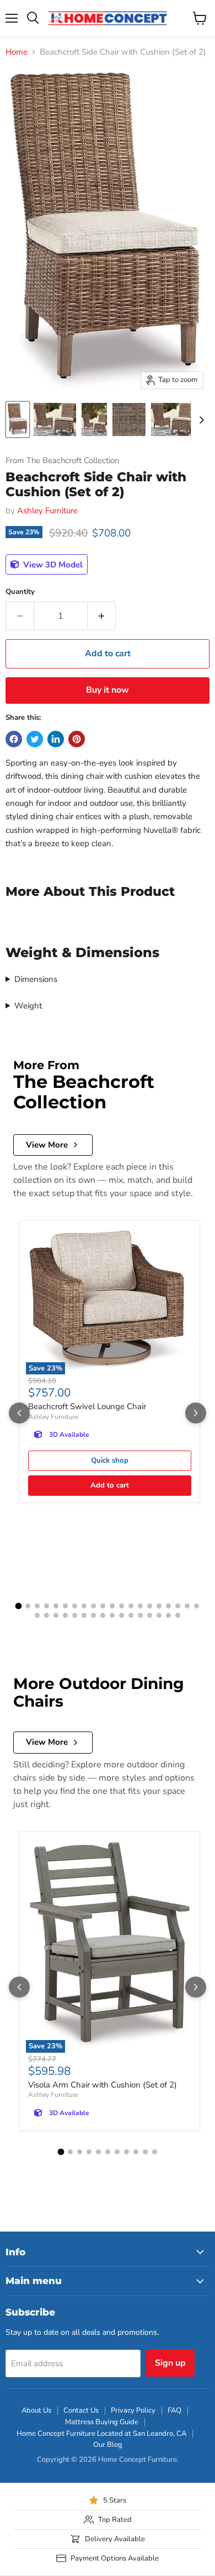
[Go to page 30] (122, 1615)
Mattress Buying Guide (102, 2422)
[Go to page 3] (37, 1606)
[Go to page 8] (84, 1606)
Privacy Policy (133, 2410)
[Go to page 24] (65, 1615)
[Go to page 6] (65, 1606)
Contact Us (81, 2410)
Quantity (20, 592)
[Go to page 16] (159, 1606)
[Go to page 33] (150, 1615)
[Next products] (196, 1413)
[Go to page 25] (75, 1615)
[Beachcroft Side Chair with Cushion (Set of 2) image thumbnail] (18, 419)
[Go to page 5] (56, 1606)
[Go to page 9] (93, 1606)
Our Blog (108, 2445)
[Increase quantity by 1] (102, 616)
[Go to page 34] (159, 1615)
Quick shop (110, 1460)
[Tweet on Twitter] (35, 739)
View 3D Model (52, 565)
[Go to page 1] (19, 1606)
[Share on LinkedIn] (56, 739)
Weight (28, 1006)
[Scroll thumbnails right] (200, 420)
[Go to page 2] (28, 1606)
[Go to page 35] (168, 1615)
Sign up (170, 2363)
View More (47, 1145)
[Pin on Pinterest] (77, 739)
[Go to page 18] (178, 1606)
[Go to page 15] (150, 1606)
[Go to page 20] (197, 1606)
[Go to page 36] (178, 1615)
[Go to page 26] (84, 1615)
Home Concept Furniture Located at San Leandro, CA (101, 2434)
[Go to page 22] (47, 1615)
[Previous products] (19, 1413)
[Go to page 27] (93, 1615)
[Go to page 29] (112, 1615)
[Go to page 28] (103, 1615)
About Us (36, 2410)
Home (17, 52)
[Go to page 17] (168, 1606)
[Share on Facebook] (14, 739)
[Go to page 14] (140, 1606)
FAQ (174, 2410)
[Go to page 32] (140, 1615)
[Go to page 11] (112, 1606)
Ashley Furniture (47, 511)
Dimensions (36, 979)
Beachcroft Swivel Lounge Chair (87, 1406)
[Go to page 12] (122, 1606)
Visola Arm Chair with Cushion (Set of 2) (103, 2085)
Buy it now (108, 690)
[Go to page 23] (56, 1615)
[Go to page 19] (187, 1606)
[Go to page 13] (131, 1606)
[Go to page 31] (131, 1615)
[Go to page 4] (47, 1606)
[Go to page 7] (75, 1606)
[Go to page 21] (37, 1615)
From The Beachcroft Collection (62, 461)
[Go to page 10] (103, 1606)
